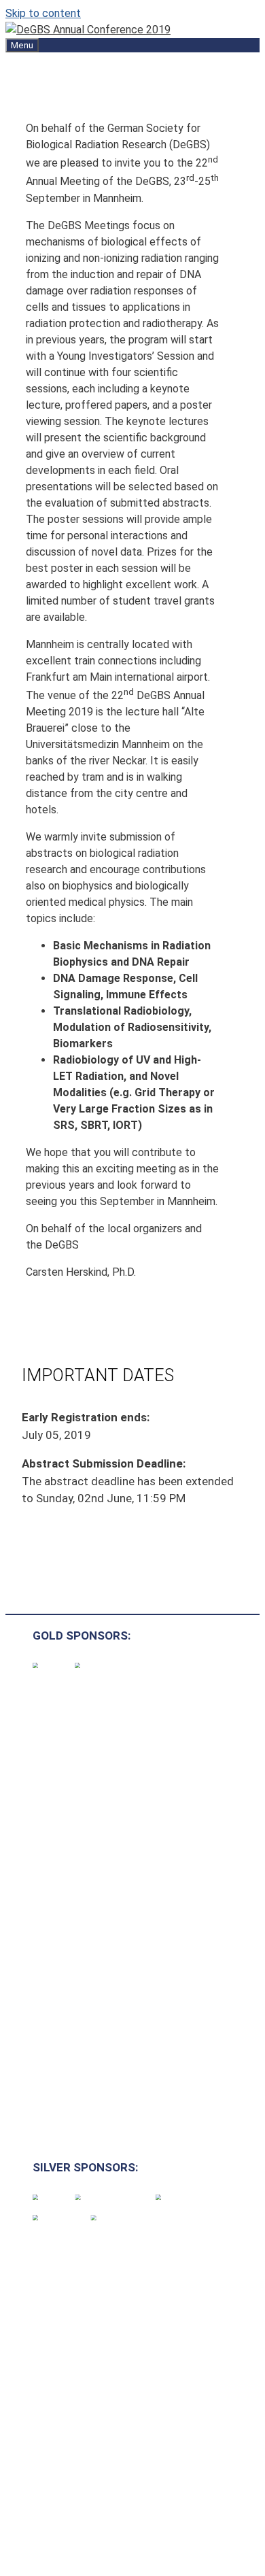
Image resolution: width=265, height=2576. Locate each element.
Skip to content (43, 13)
